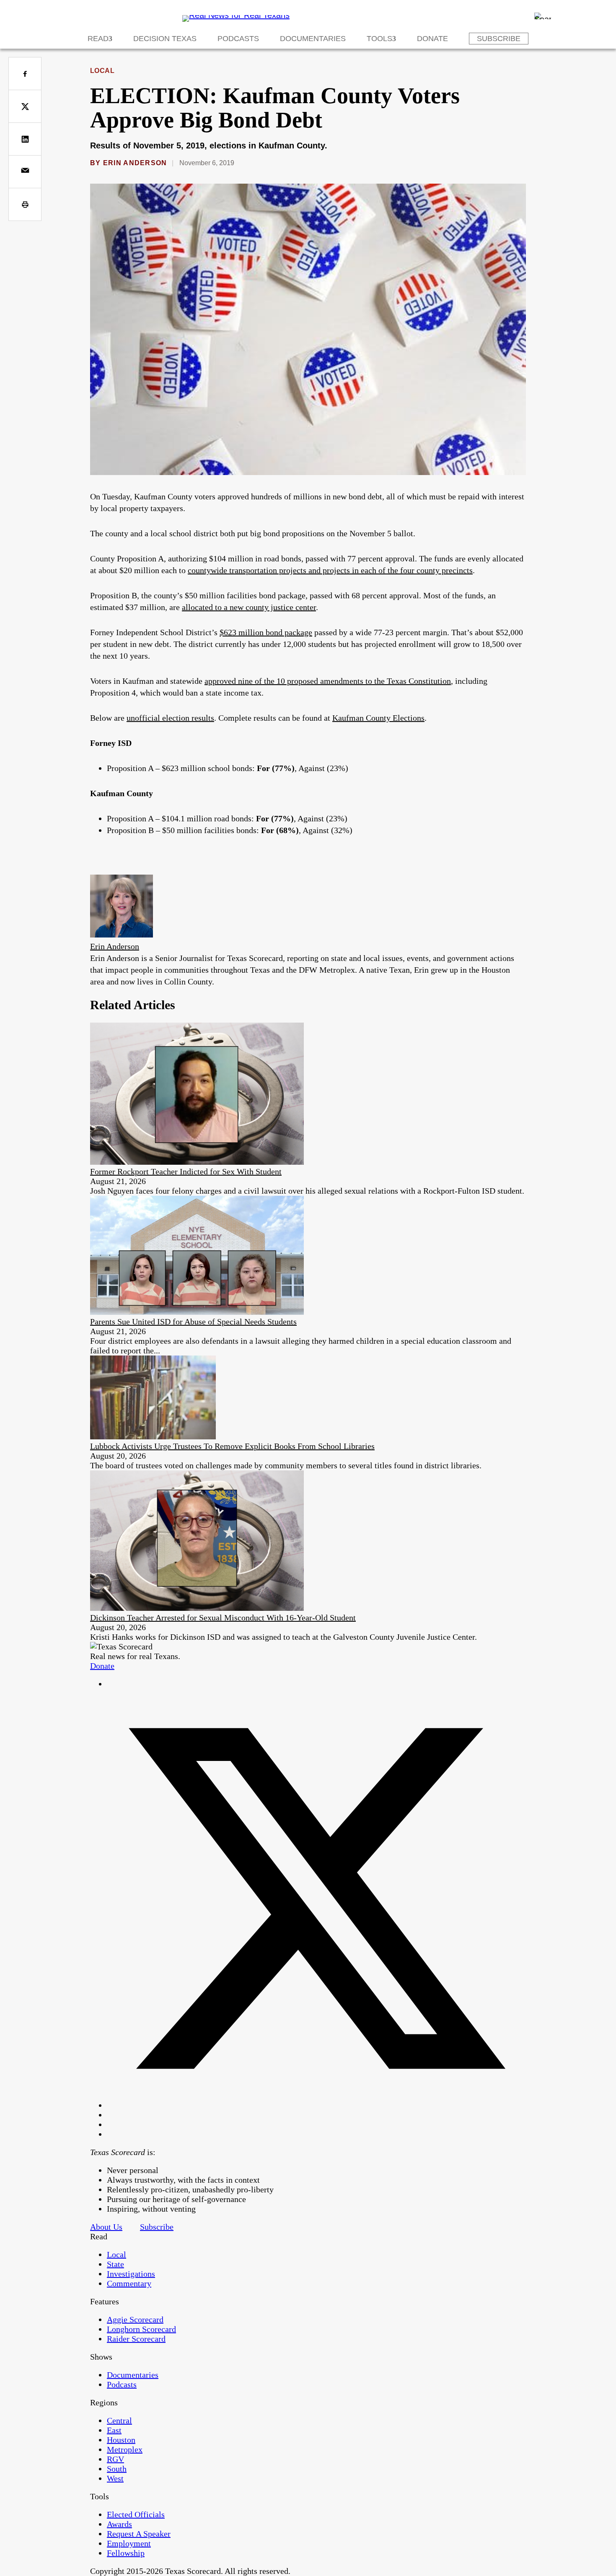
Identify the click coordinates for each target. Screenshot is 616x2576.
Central (119, 2420)
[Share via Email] (25, 172)
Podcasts (238, 39)
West (115, 2478)
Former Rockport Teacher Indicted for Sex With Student (186, 1171)
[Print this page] (25, 204)
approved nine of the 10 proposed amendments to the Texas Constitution (328, 681)
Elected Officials (136, 2514)
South (117, 2469)
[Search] (543, 16)
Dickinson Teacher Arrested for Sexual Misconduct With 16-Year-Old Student (223, 1618)
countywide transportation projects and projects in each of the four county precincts (330, 570)
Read (98, 39)
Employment (129, 2543)
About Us (106, 2227)
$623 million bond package (266, 632)
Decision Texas (165, 39)
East (114, 2430)
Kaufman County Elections (378, 718)
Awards (119, 2524)
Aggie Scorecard (135, 2319)
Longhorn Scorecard (141, 2329)
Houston (121, 2440)
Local (102, 71)
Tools (379, 39)
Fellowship (126, 2553)
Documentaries (313, 39)
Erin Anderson (135, 163)
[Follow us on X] (316, 2105)
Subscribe (499, 39)
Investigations (131, 2274)
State (115, 2264)
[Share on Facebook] (25, 74)
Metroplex (125, 2449)
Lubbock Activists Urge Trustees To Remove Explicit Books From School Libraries (232, 1446)
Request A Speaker (139, 2534)
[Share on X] (25, 106)
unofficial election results (170, 718)
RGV (115, 2459)
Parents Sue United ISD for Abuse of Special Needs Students (193, 1322)
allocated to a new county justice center (249, 607)
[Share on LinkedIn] (25, 139)
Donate (432, 39)
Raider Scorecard (136, 2339)
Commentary (129, 2283)
